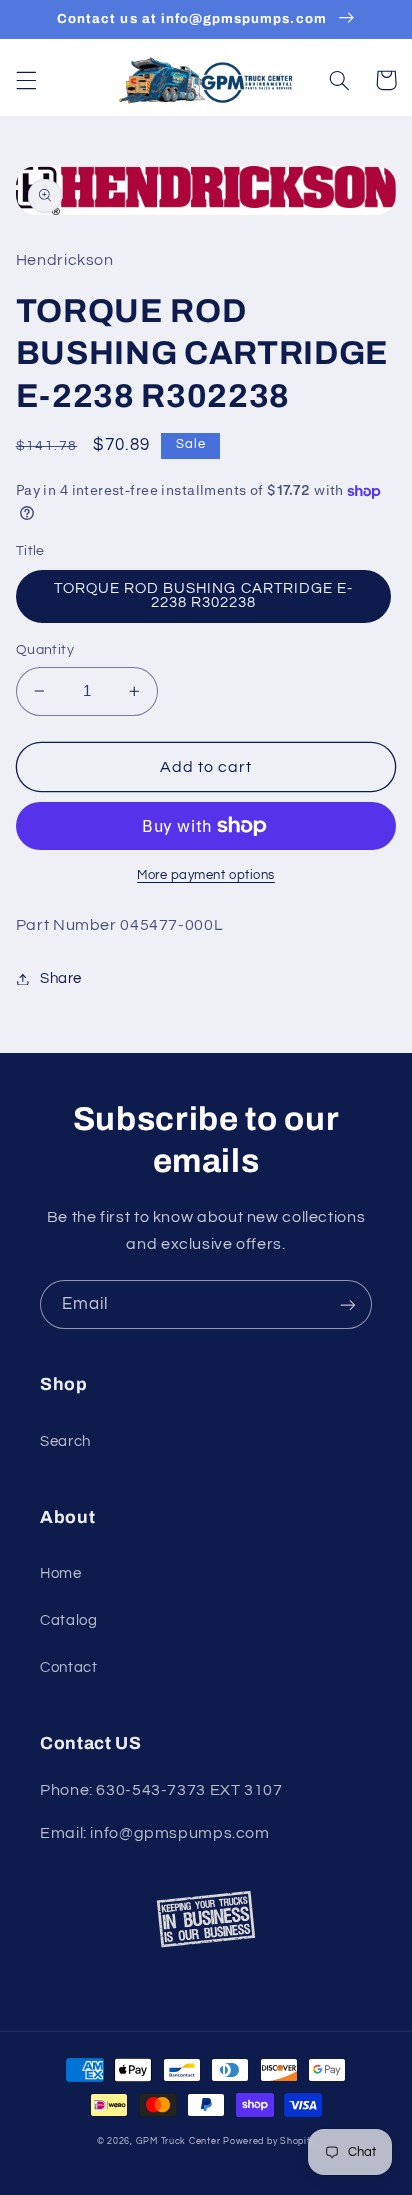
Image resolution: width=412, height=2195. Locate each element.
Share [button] (61, 978)
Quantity (45, 650)
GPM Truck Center (178, 2141)
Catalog (68, 1620)
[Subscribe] (348, 1304)
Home (61, 1573)
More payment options (206, 875)
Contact (68, 1667)
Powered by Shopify (269, 2141)
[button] (26, 80)
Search (65, 1441)
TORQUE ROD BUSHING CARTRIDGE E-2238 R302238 (204, 596)
